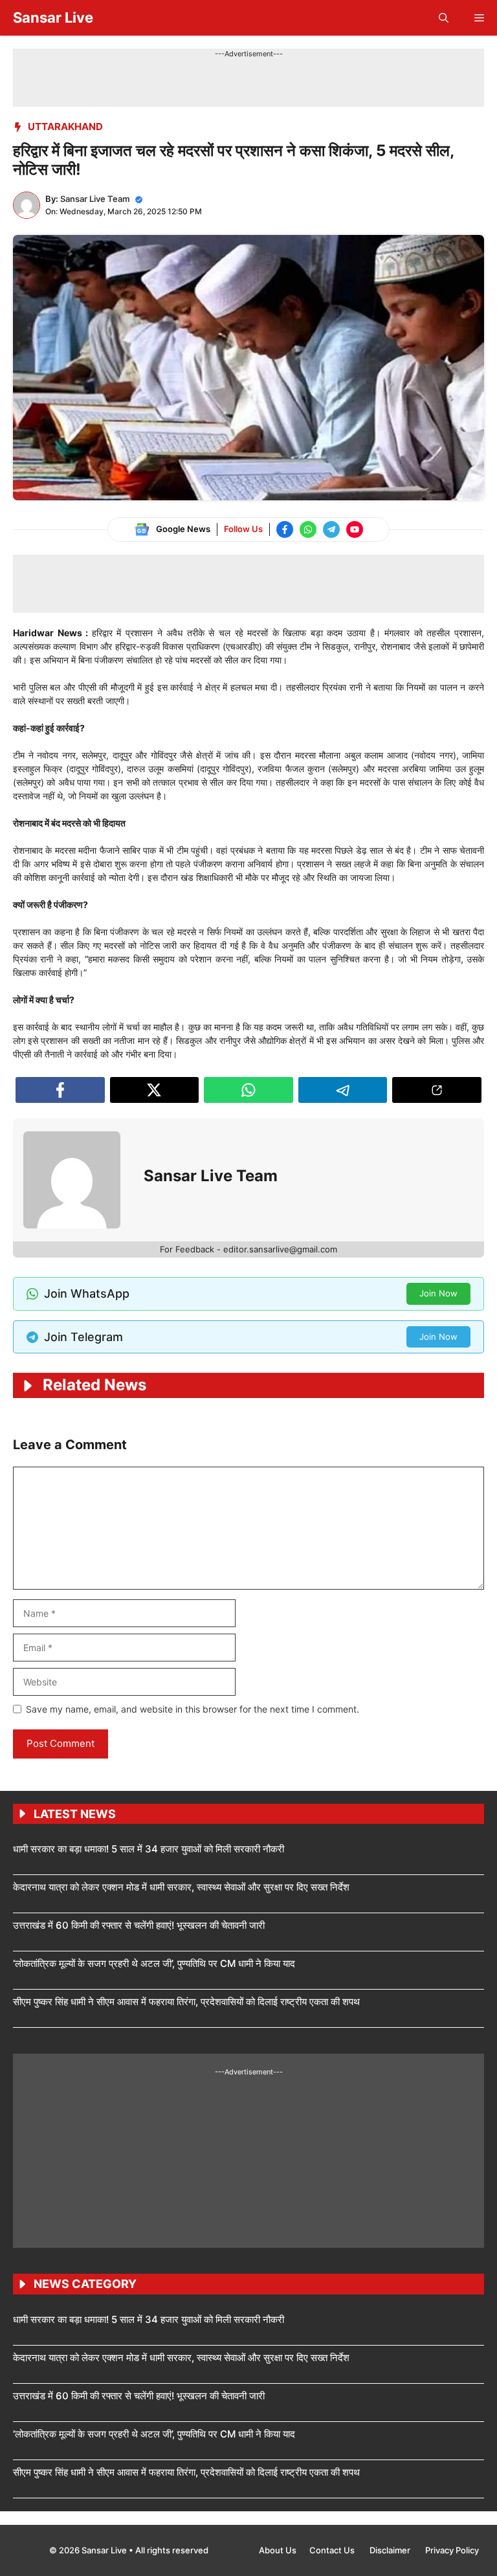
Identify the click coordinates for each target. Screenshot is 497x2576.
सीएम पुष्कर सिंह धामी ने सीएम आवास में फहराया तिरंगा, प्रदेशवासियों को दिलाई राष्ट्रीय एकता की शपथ (186, 2002)
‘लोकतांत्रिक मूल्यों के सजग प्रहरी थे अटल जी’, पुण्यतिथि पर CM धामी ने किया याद (154, 1963)
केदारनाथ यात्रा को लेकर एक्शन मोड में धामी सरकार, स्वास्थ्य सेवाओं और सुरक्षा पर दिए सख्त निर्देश (181, 1887)
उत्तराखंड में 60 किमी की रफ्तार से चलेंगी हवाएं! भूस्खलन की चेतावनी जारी (139, 1925)
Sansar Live (53, 17)
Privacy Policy (452, 2550)
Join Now (438, 1293)
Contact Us (333, 2550)
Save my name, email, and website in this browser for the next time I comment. (193, 1709)
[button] (444, 18)
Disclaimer (391, 2550)
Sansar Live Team (95, 199)
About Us (278, 2550)
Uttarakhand (65, 127)
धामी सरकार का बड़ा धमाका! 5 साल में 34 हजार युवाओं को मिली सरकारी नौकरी (149, 1849)
